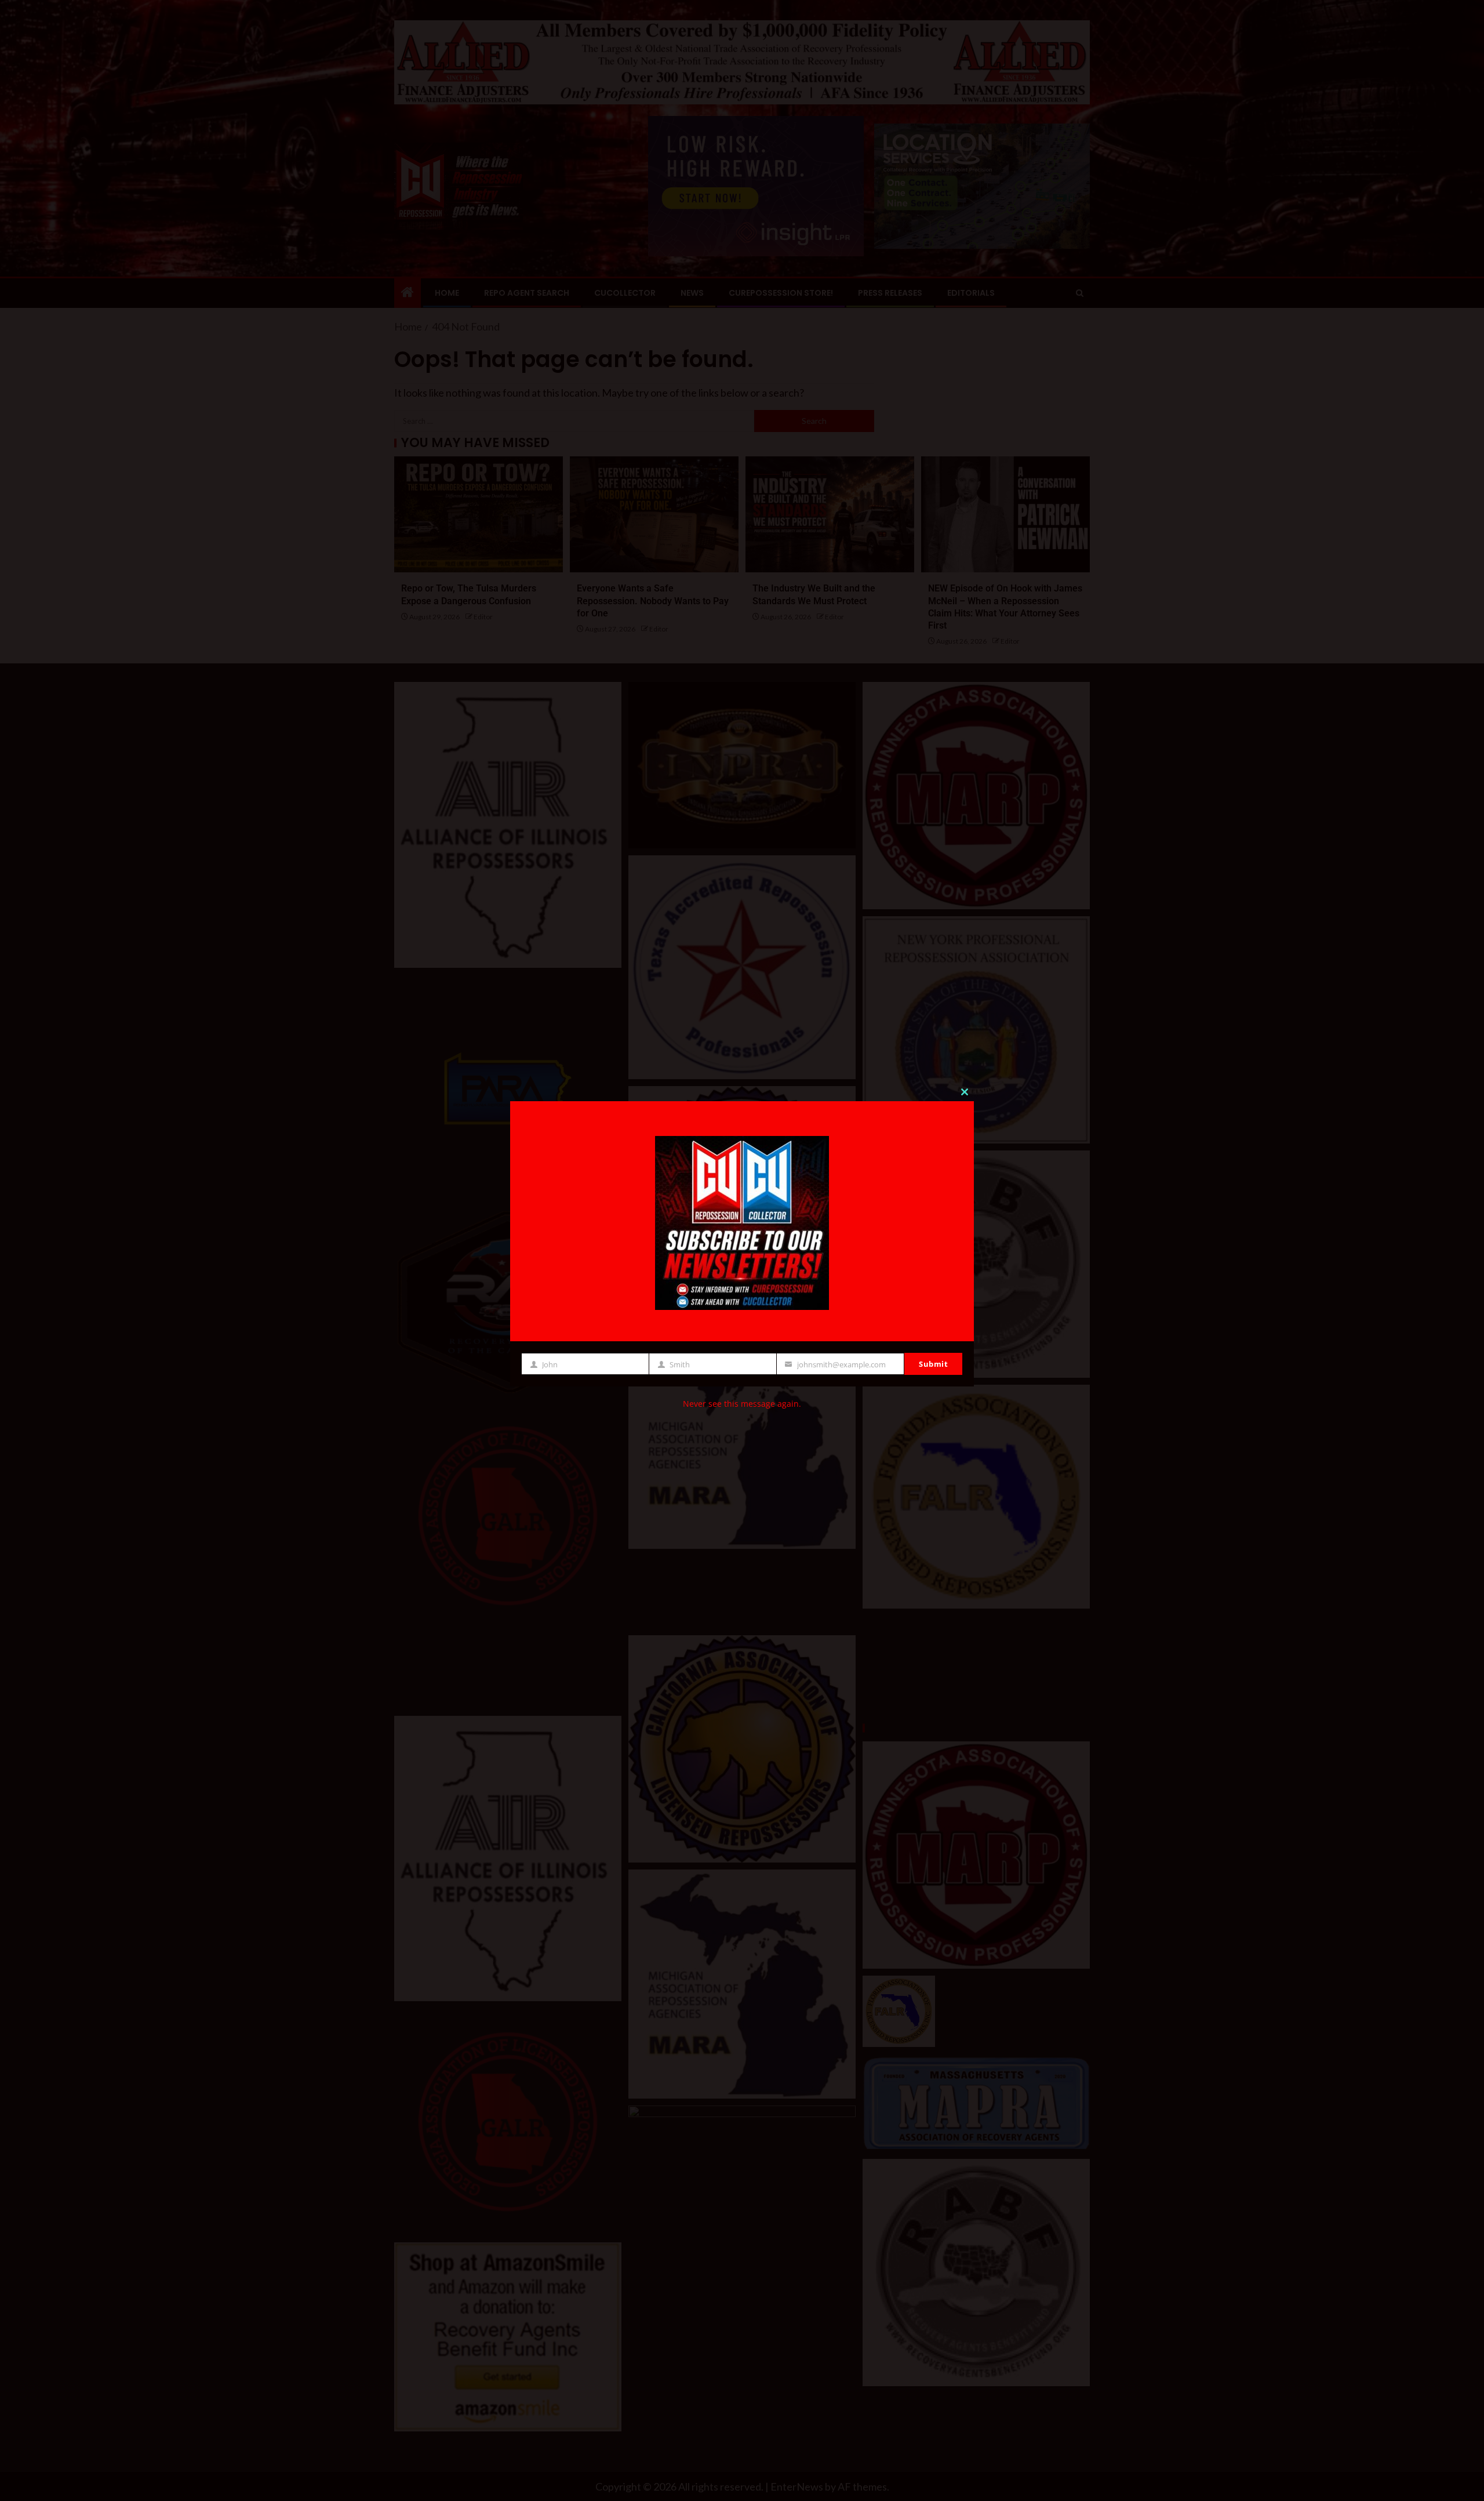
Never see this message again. (742, 1404)
